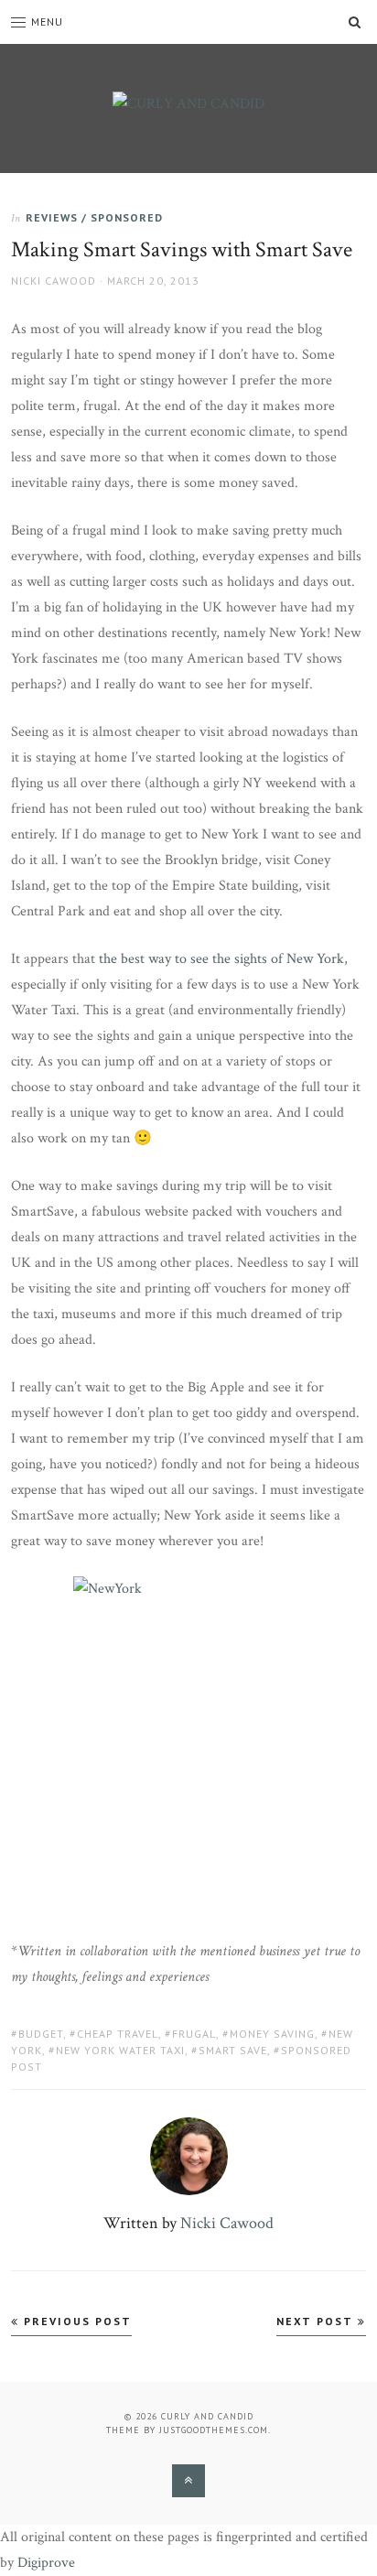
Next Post (317, 2321)
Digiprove (46, 2563)
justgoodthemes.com (214, 2430)
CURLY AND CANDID (207, 2416)
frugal (194, 2034)
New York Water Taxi (120, 2050)
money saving (272, 2034)
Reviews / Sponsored (94, 217)
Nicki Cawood (54, 281)
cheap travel (118, 2034)
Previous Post (75, 2321)
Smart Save (233, 2050)
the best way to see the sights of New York (221, 959)
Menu (47, 22)
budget (41, 2034)
